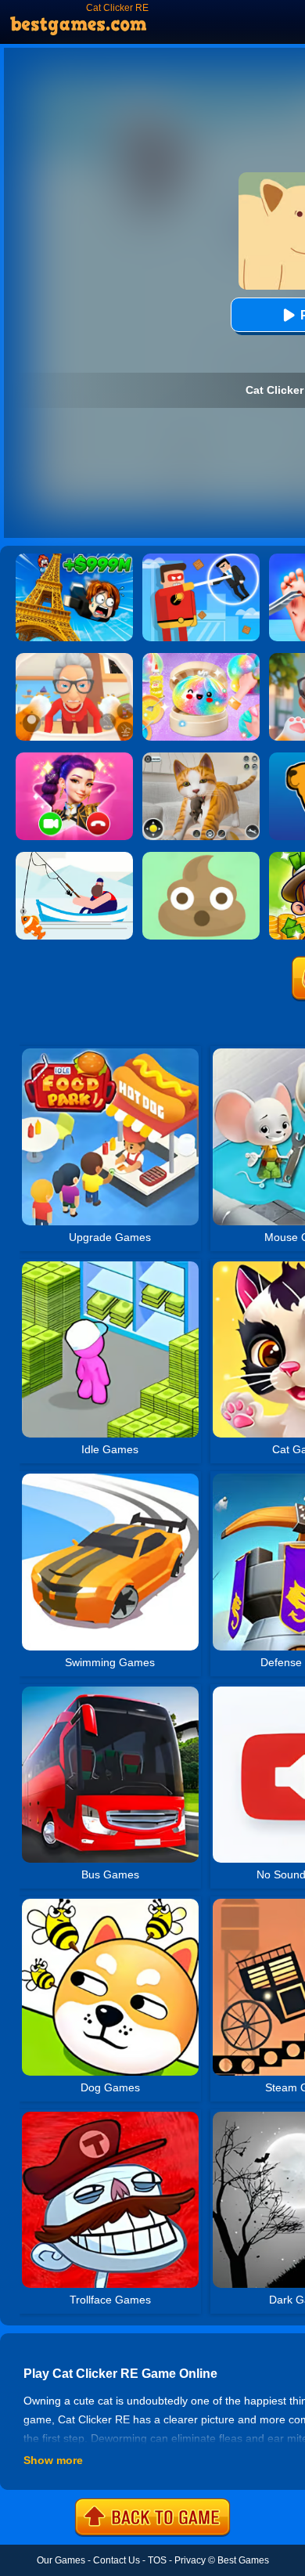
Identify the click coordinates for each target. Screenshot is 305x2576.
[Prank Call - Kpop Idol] (74, 758)
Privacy (190, 2560)
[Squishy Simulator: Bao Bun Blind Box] (201, 658)
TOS (157, 2560)
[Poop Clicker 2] (201, 857)
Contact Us (117, 2560)
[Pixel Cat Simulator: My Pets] (201, 758)
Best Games (243, 2560)
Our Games (61, 2560)
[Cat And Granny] (74, 658)
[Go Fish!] (74, 857)
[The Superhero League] (201, 559)
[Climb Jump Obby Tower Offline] (74, 559)
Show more (53, 2460)
